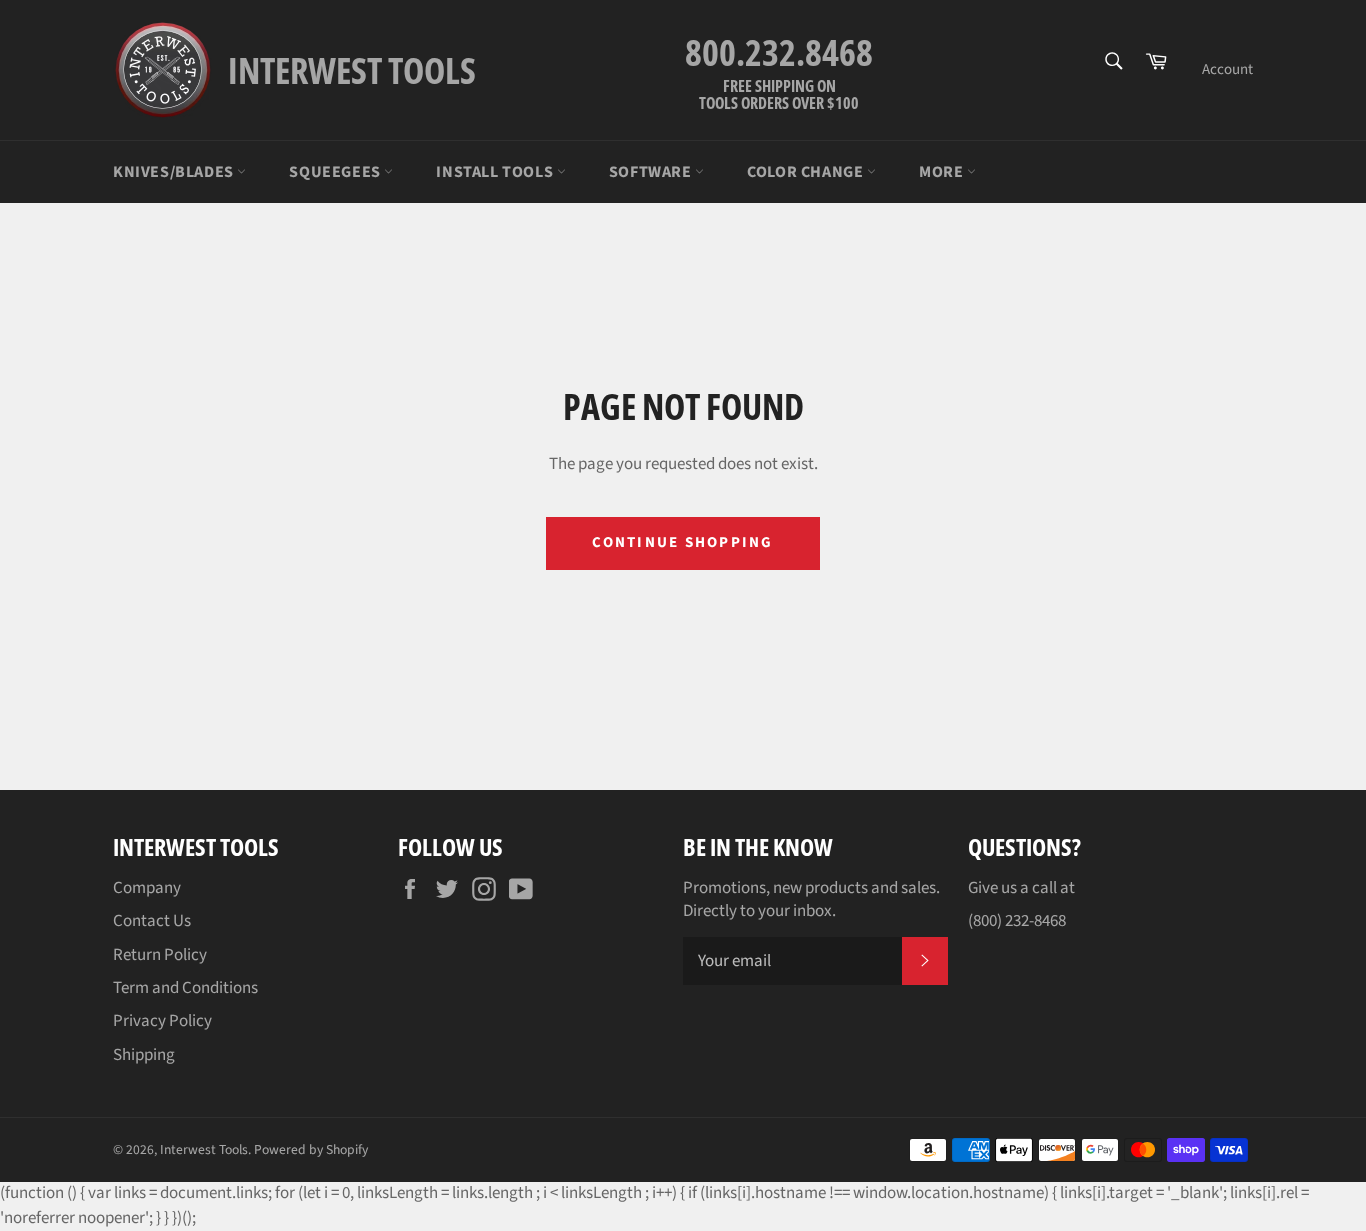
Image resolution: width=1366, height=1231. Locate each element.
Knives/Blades (175, 172)
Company (147, 888)
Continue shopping (682, 542)
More (943, 172)
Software (652, 172)
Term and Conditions (185, 988)
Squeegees (336, 172)
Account (1227, 69)
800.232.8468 (779, 52)
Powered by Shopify (311, 1149)
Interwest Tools (204, 1149)
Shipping (144, 1055)
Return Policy (160, 955)
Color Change (807, 172)
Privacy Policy (162, 1021)
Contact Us (152, 921)
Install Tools (496, 172)
